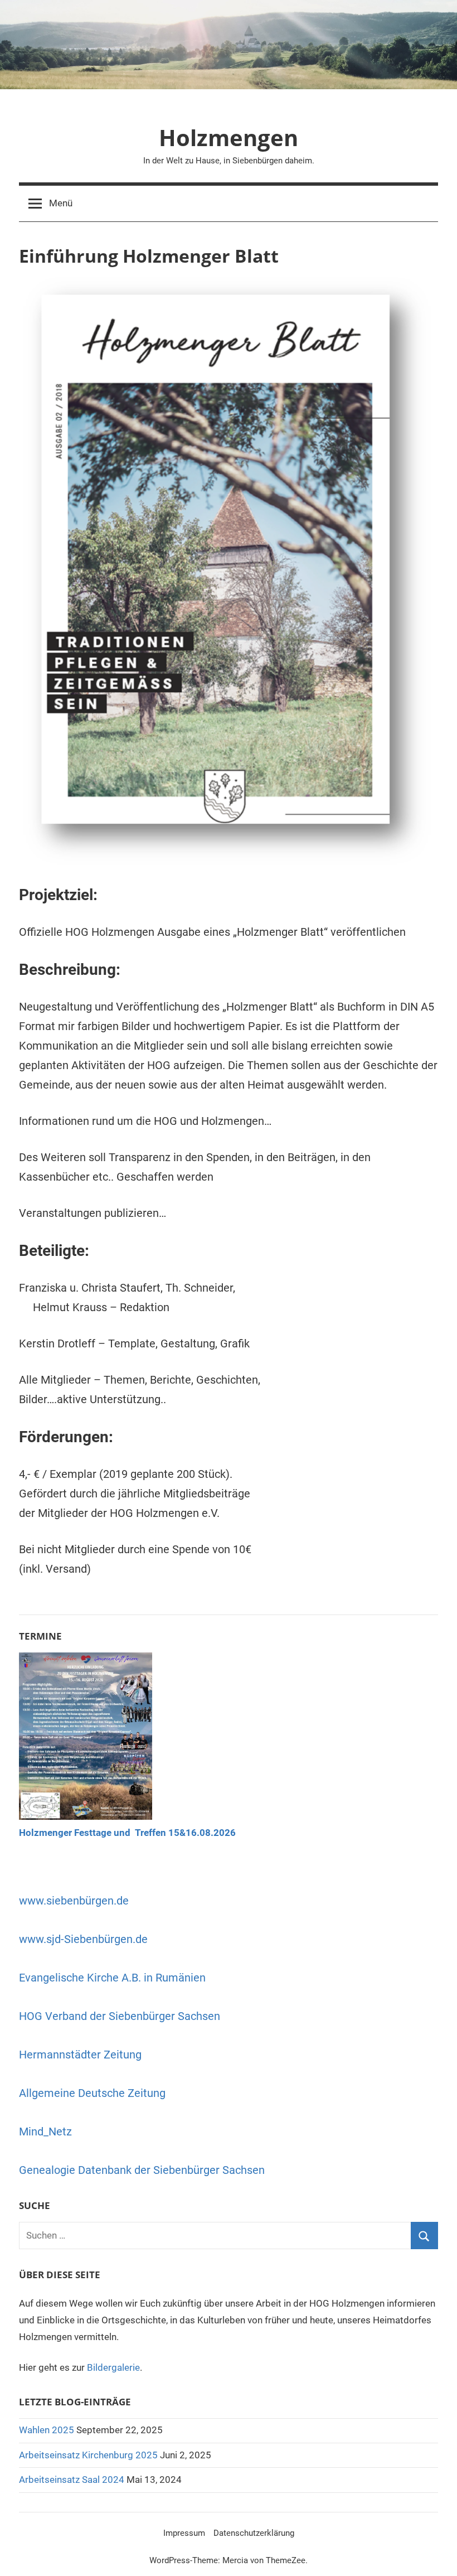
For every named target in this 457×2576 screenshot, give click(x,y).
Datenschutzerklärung (254, 2533)
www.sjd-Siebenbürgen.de (83, 1939)
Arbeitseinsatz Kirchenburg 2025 (88, 2455)
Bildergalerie (113, 2367)
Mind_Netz (45, 2132)
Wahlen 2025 (47, 2430)
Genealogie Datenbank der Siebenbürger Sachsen (142, 2170)
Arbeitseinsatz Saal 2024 (72, 2480)
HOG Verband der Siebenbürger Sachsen (120, 2016)
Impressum (184, 2533)
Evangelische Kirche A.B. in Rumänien (112, 1978)
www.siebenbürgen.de (74, 1901)
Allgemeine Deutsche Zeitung (92, 2093)
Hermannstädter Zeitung (80, 2055)
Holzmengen (229, 137)
